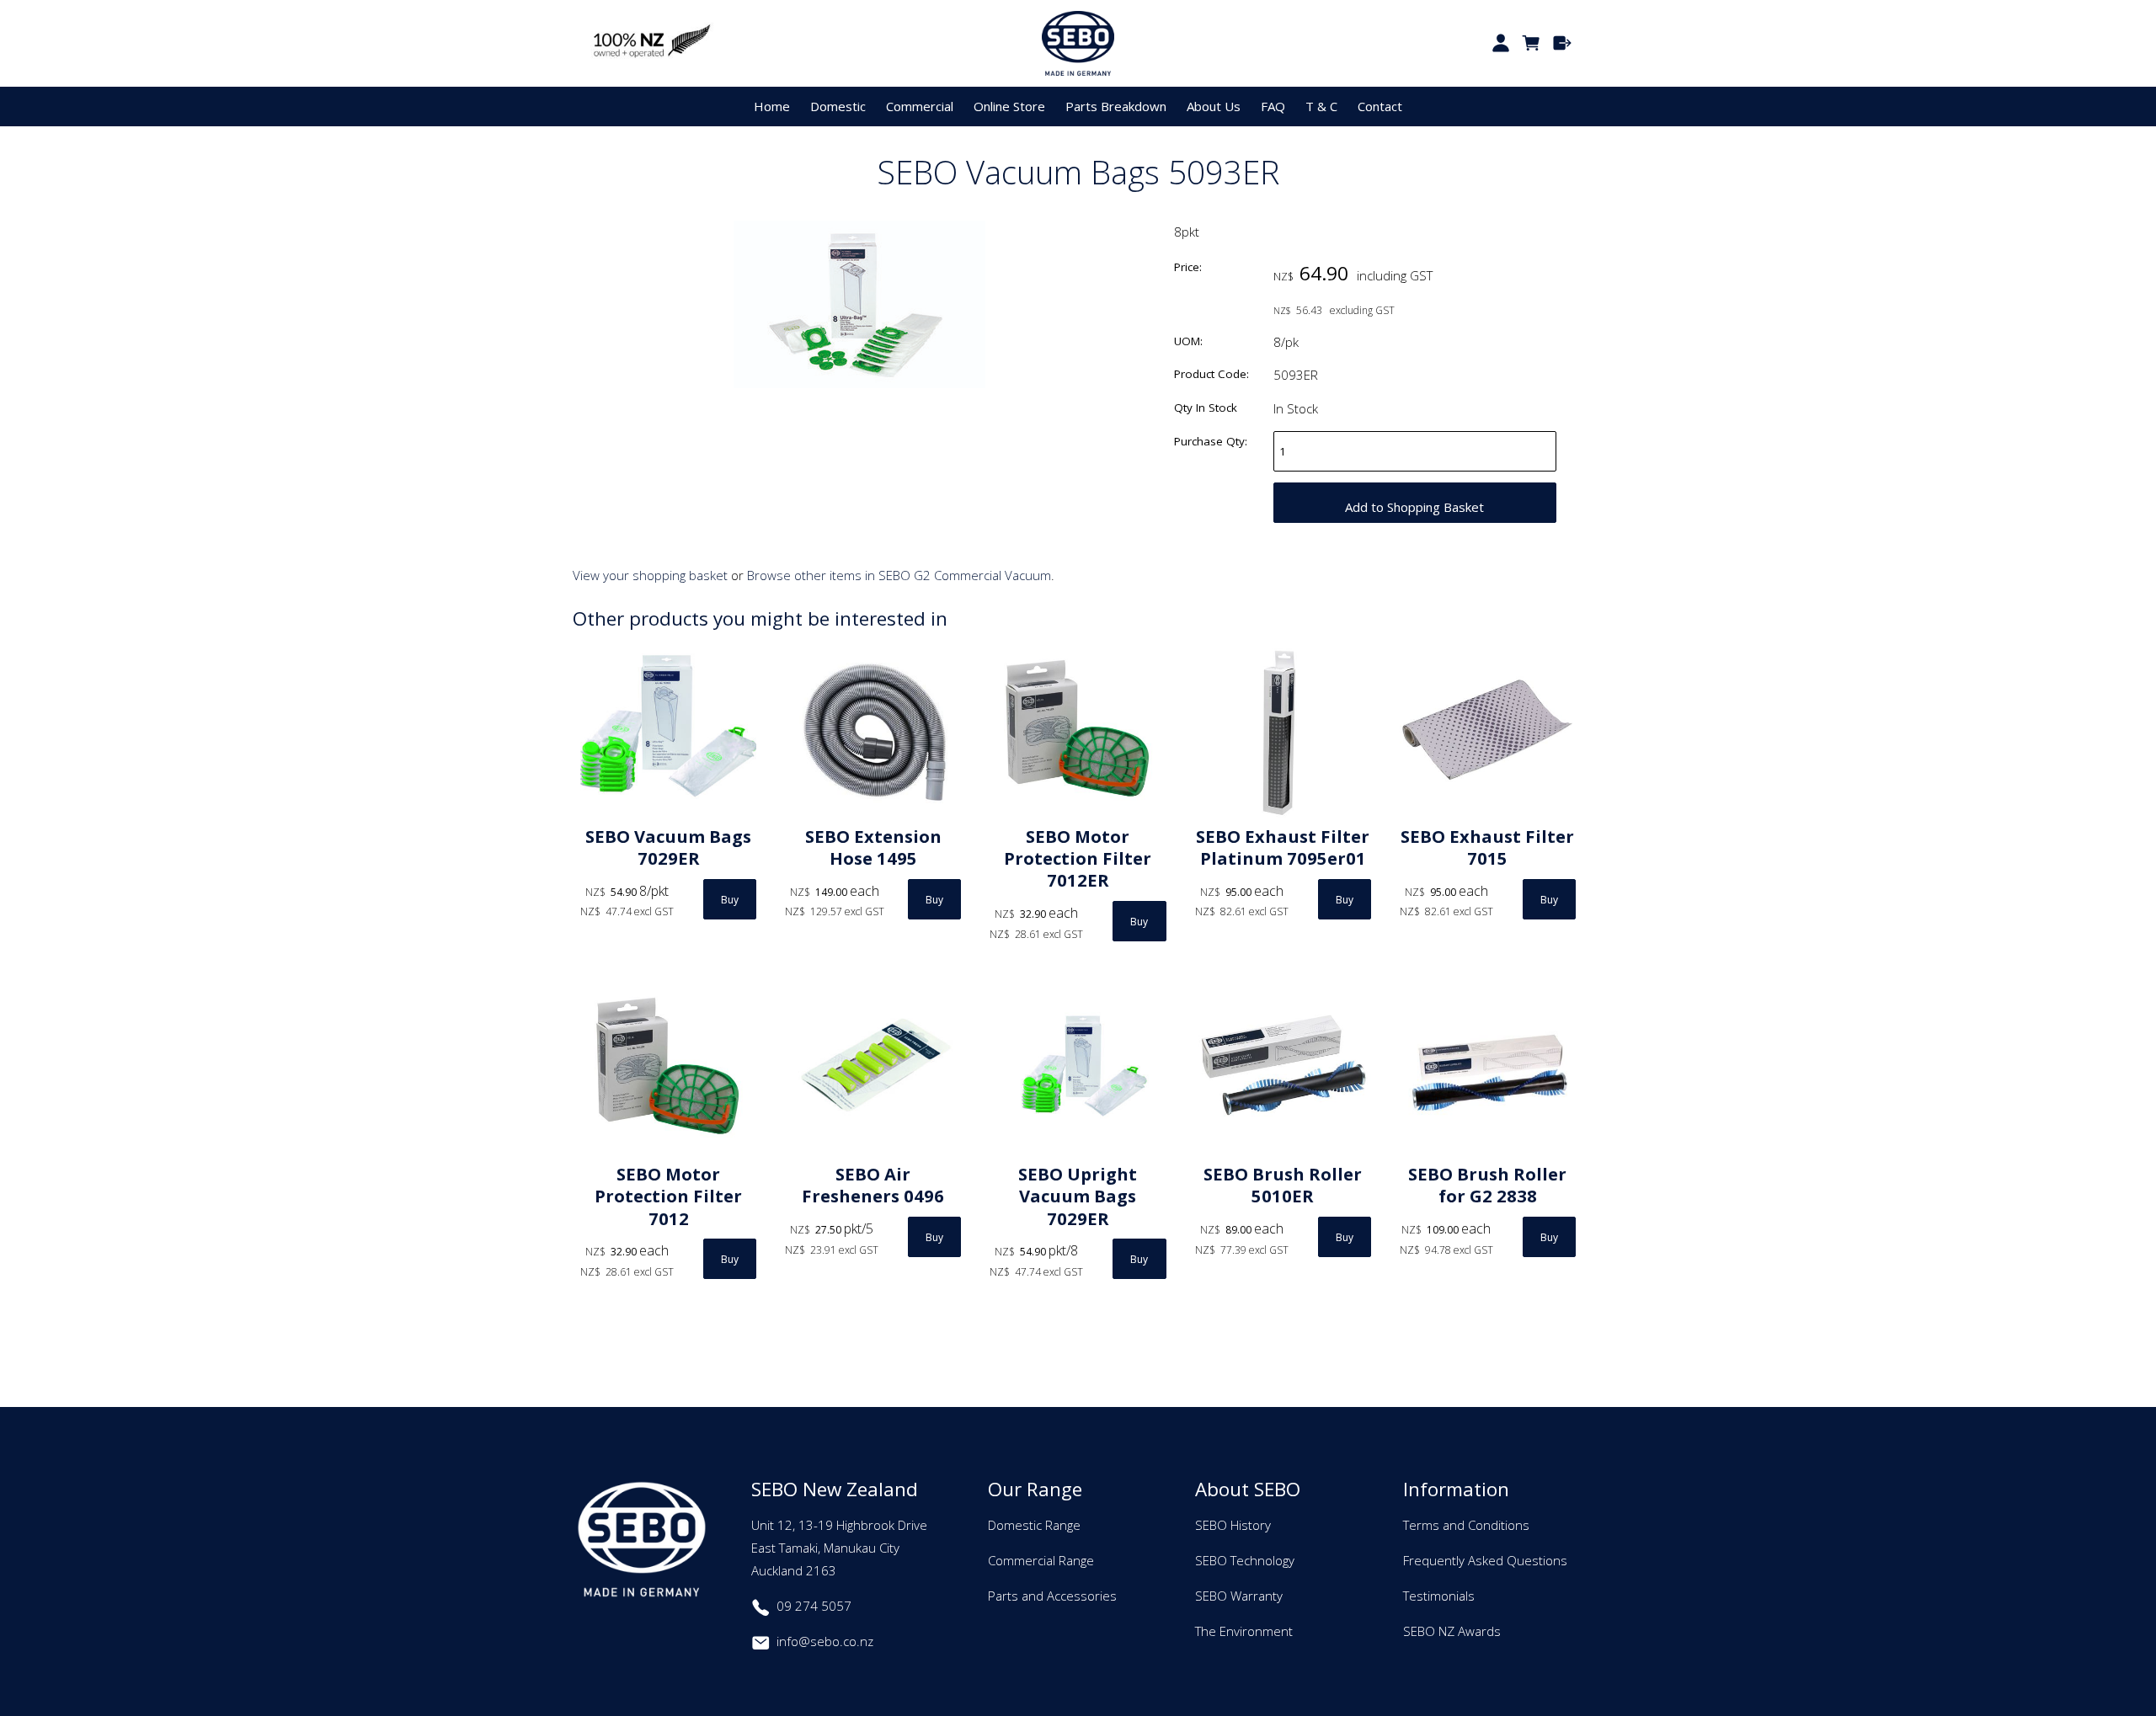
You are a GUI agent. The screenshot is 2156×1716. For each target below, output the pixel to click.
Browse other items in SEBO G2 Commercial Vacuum (899, 575)
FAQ (1273, 106)
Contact (1380, 106)
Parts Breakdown (1116, 106)
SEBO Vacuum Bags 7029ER (668, 847)
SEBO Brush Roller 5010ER (1283, 1185)
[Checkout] (1563, 43)
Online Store (1009, 106)
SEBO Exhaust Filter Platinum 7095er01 (1283, 847)
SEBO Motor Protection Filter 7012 (668, 1196)
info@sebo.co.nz (825, 1641)
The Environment (1244, 1631)
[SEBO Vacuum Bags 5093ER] (859, 383)
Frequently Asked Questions (1485, 1560)
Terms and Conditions (1466, 1525)
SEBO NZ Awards (1452, 1631)
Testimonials (1439, 1596)
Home (772, 106)
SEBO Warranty (1239, 1596)
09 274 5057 (814, 1606)
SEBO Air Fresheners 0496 (873, 1185)
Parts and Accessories (1052, 1596)
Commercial (920, 106)
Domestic (838, 106)
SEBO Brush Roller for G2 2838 (1487, 1185)
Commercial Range (1041, 1560)
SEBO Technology (1245, 1560)
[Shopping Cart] (1532, 43)
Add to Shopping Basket (1414, 507)
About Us (1214, 106)
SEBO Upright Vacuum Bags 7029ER (1078, 1196)
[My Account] (1500, 43)
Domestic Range (1034, 1525)
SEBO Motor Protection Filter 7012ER (1078, 858)
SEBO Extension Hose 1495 (873, 847)
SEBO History (1233, 1525)
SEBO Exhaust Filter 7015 (1487, 847)
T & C (1321, 106)
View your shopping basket (650, 575)
